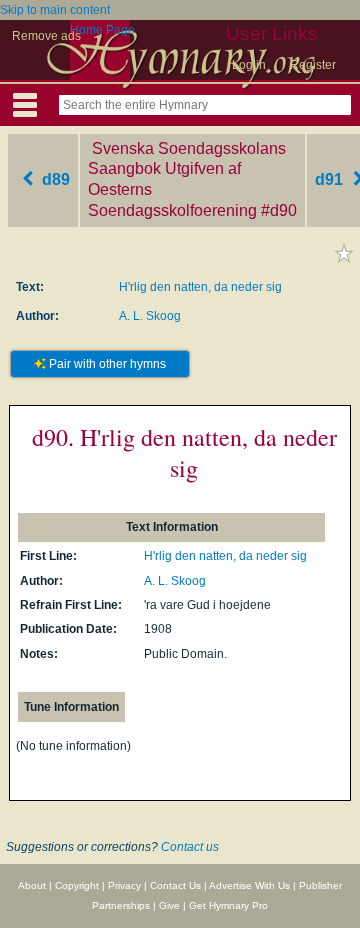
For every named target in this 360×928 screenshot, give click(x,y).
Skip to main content (55, 10)
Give (169, 905)
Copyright (77, 885)
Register (313, 65)
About (32, 885)
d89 (54, 179)
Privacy (124, 885)
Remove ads (46, 36)
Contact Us (175, 885)
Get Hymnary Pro (228, 905)
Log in (249, 65)
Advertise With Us (249, 885)
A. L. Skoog (150, 316)
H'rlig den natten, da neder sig (200, 287)
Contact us (190, 847)
